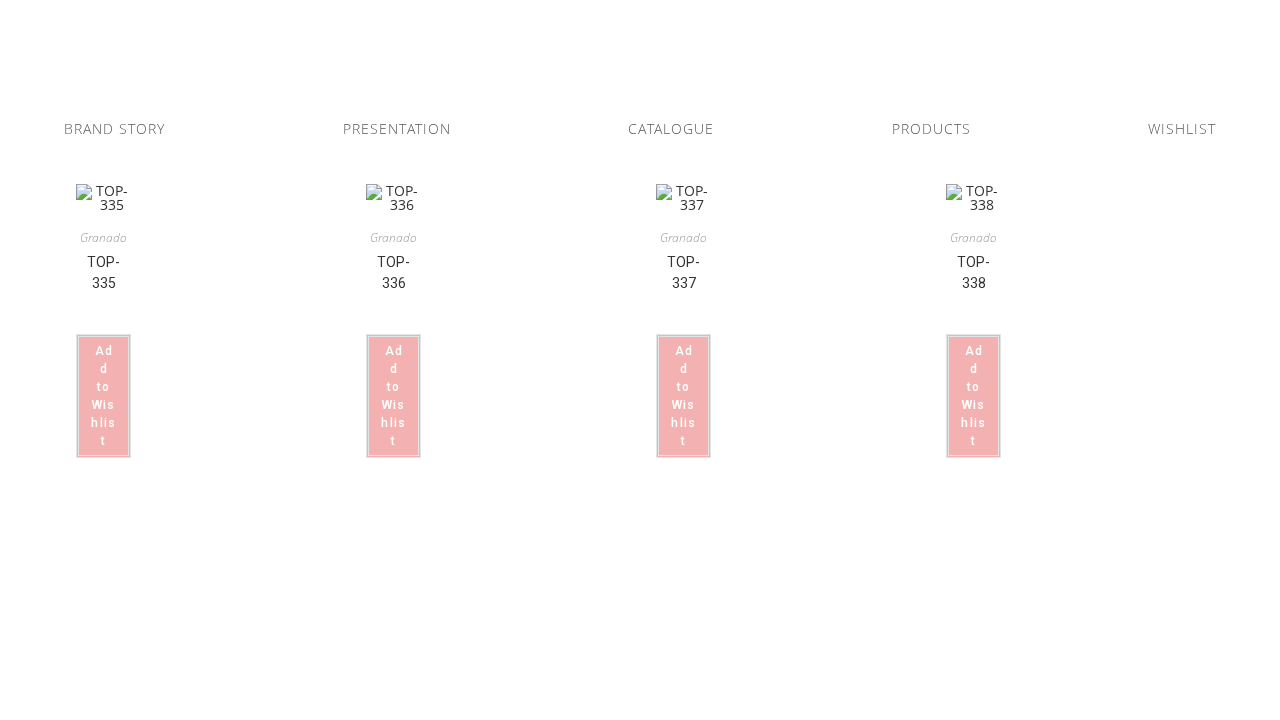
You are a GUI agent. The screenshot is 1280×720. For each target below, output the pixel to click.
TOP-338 (973, 272)
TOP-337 (683, 272)
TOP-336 (393, 272)
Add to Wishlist (103, 396)
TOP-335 (103, 272)
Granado (103, 237)
